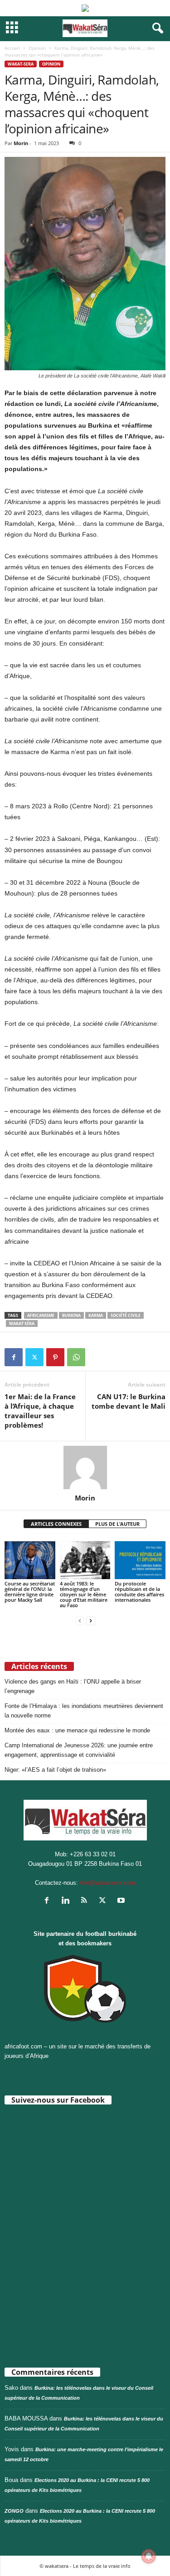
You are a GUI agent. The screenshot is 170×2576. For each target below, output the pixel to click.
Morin (21, 143)
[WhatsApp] (76, 1357)
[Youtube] (122, 1901)
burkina (71, 1315)
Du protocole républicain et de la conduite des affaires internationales (139, 1592)
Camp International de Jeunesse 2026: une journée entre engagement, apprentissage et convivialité (79, 1750)
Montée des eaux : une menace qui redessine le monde (77, 1730)
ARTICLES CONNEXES (56, 1524)
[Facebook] (14, 1357)
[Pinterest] (55, 1357)
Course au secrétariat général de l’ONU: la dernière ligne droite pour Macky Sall (30, 1592)
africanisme (41, 1315)
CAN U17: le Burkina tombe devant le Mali (129, 1401)
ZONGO (14, 2511)
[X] (34, 1357)
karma (96, 1315)
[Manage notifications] (149, 2556)
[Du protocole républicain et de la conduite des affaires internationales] (140, 1560)
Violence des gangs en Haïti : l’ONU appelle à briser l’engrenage (73, 1686)
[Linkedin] (67, 1901)
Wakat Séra (22, 1323)
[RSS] (86, 1901)
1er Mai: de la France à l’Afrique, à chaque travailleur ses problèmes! (40, 1411)
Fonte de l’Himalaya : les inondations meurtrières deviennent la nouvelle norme (84, 1711)
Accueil (12, 48)
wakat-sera (21, 64)
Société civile (126, 1315)
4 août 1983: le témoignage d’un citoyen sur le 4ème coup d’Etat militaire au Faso (84, 1594)
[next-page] (91, 1621)
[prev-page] (80, 1621)
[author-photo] (85, 1467)
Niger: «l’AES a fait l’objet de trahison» (55, 1770)
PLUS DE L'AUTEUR (117, 1524)
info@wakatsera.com (107, 1883)
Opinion (37, 48)
